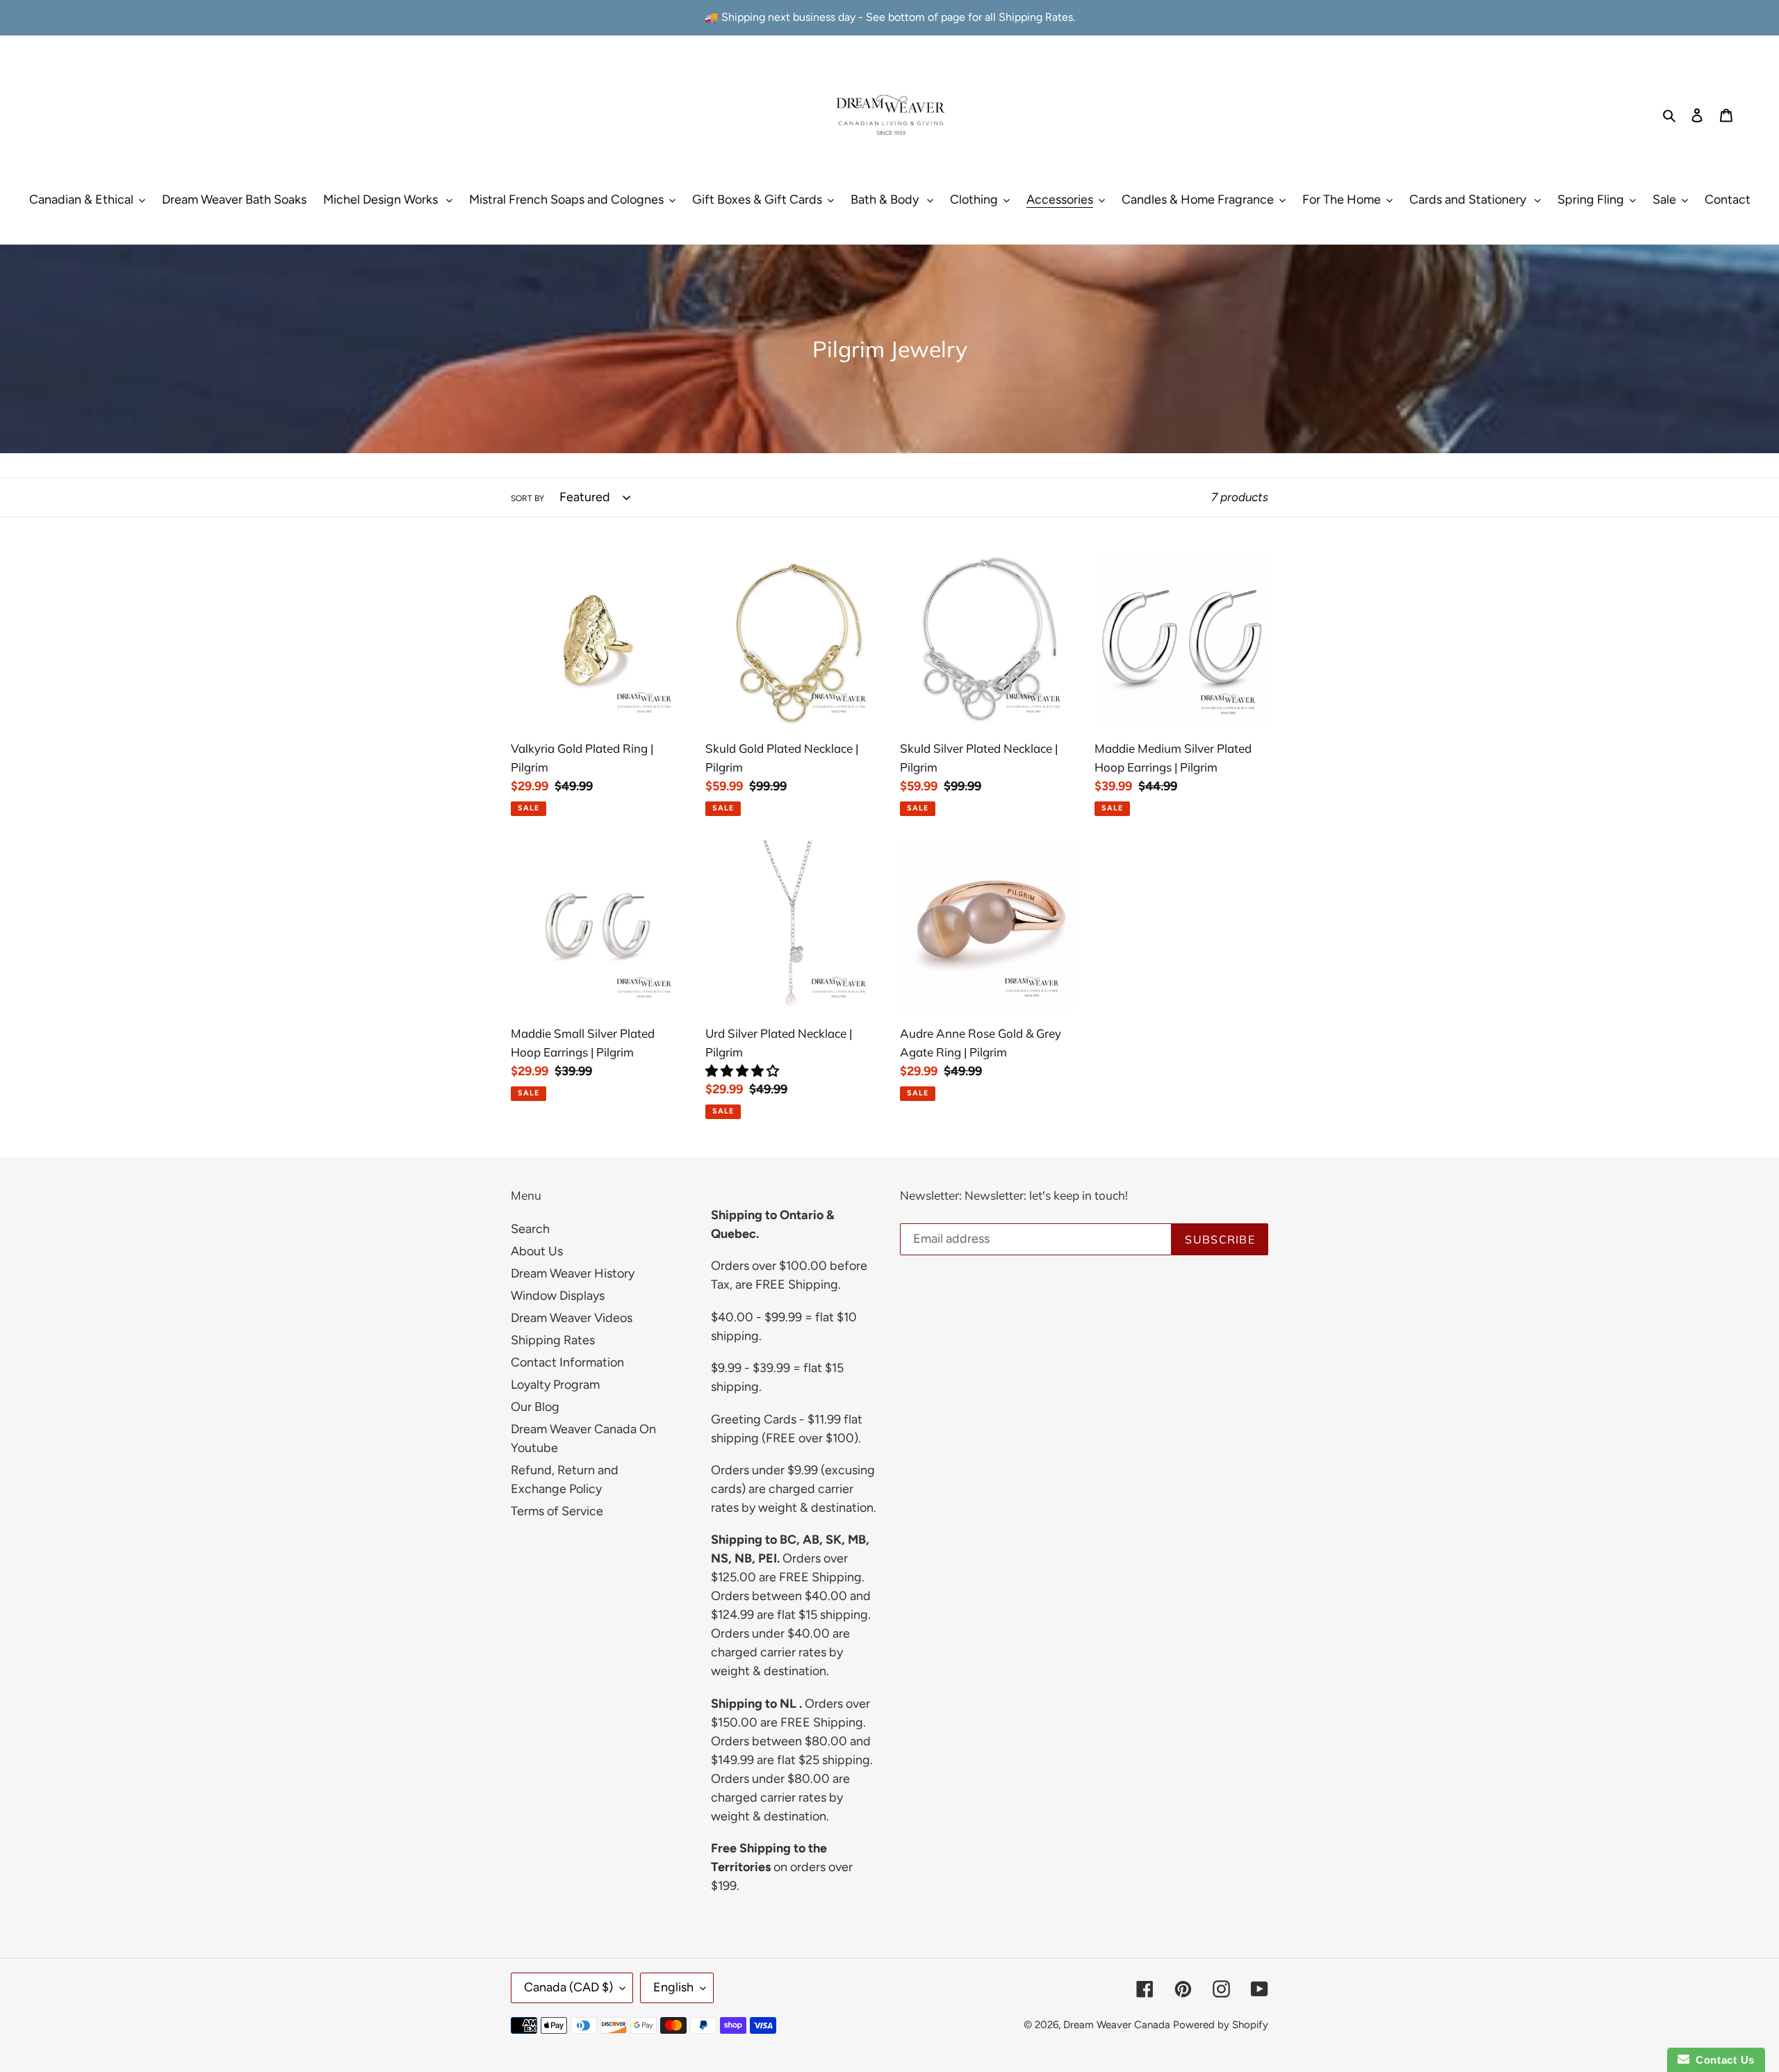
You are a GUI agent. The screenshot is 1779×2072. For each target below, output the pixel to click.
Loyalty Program (555, 1385)
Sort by (527, 498)
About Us (537, 1251)
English (673, 1987)
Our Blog (535, 1407)
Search (530, 1229)
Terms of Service (557, 1511)
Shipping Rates (553, 1340)
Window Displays (558, 1296)
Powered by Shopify (1221, 2025)
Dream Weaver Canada (1117, 2025)
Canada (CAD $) (568, 1987)
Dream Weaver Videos (572, 1318)
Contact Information (567, 1362)
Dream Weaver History (573, 1273)
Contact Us (1722, 2060)
